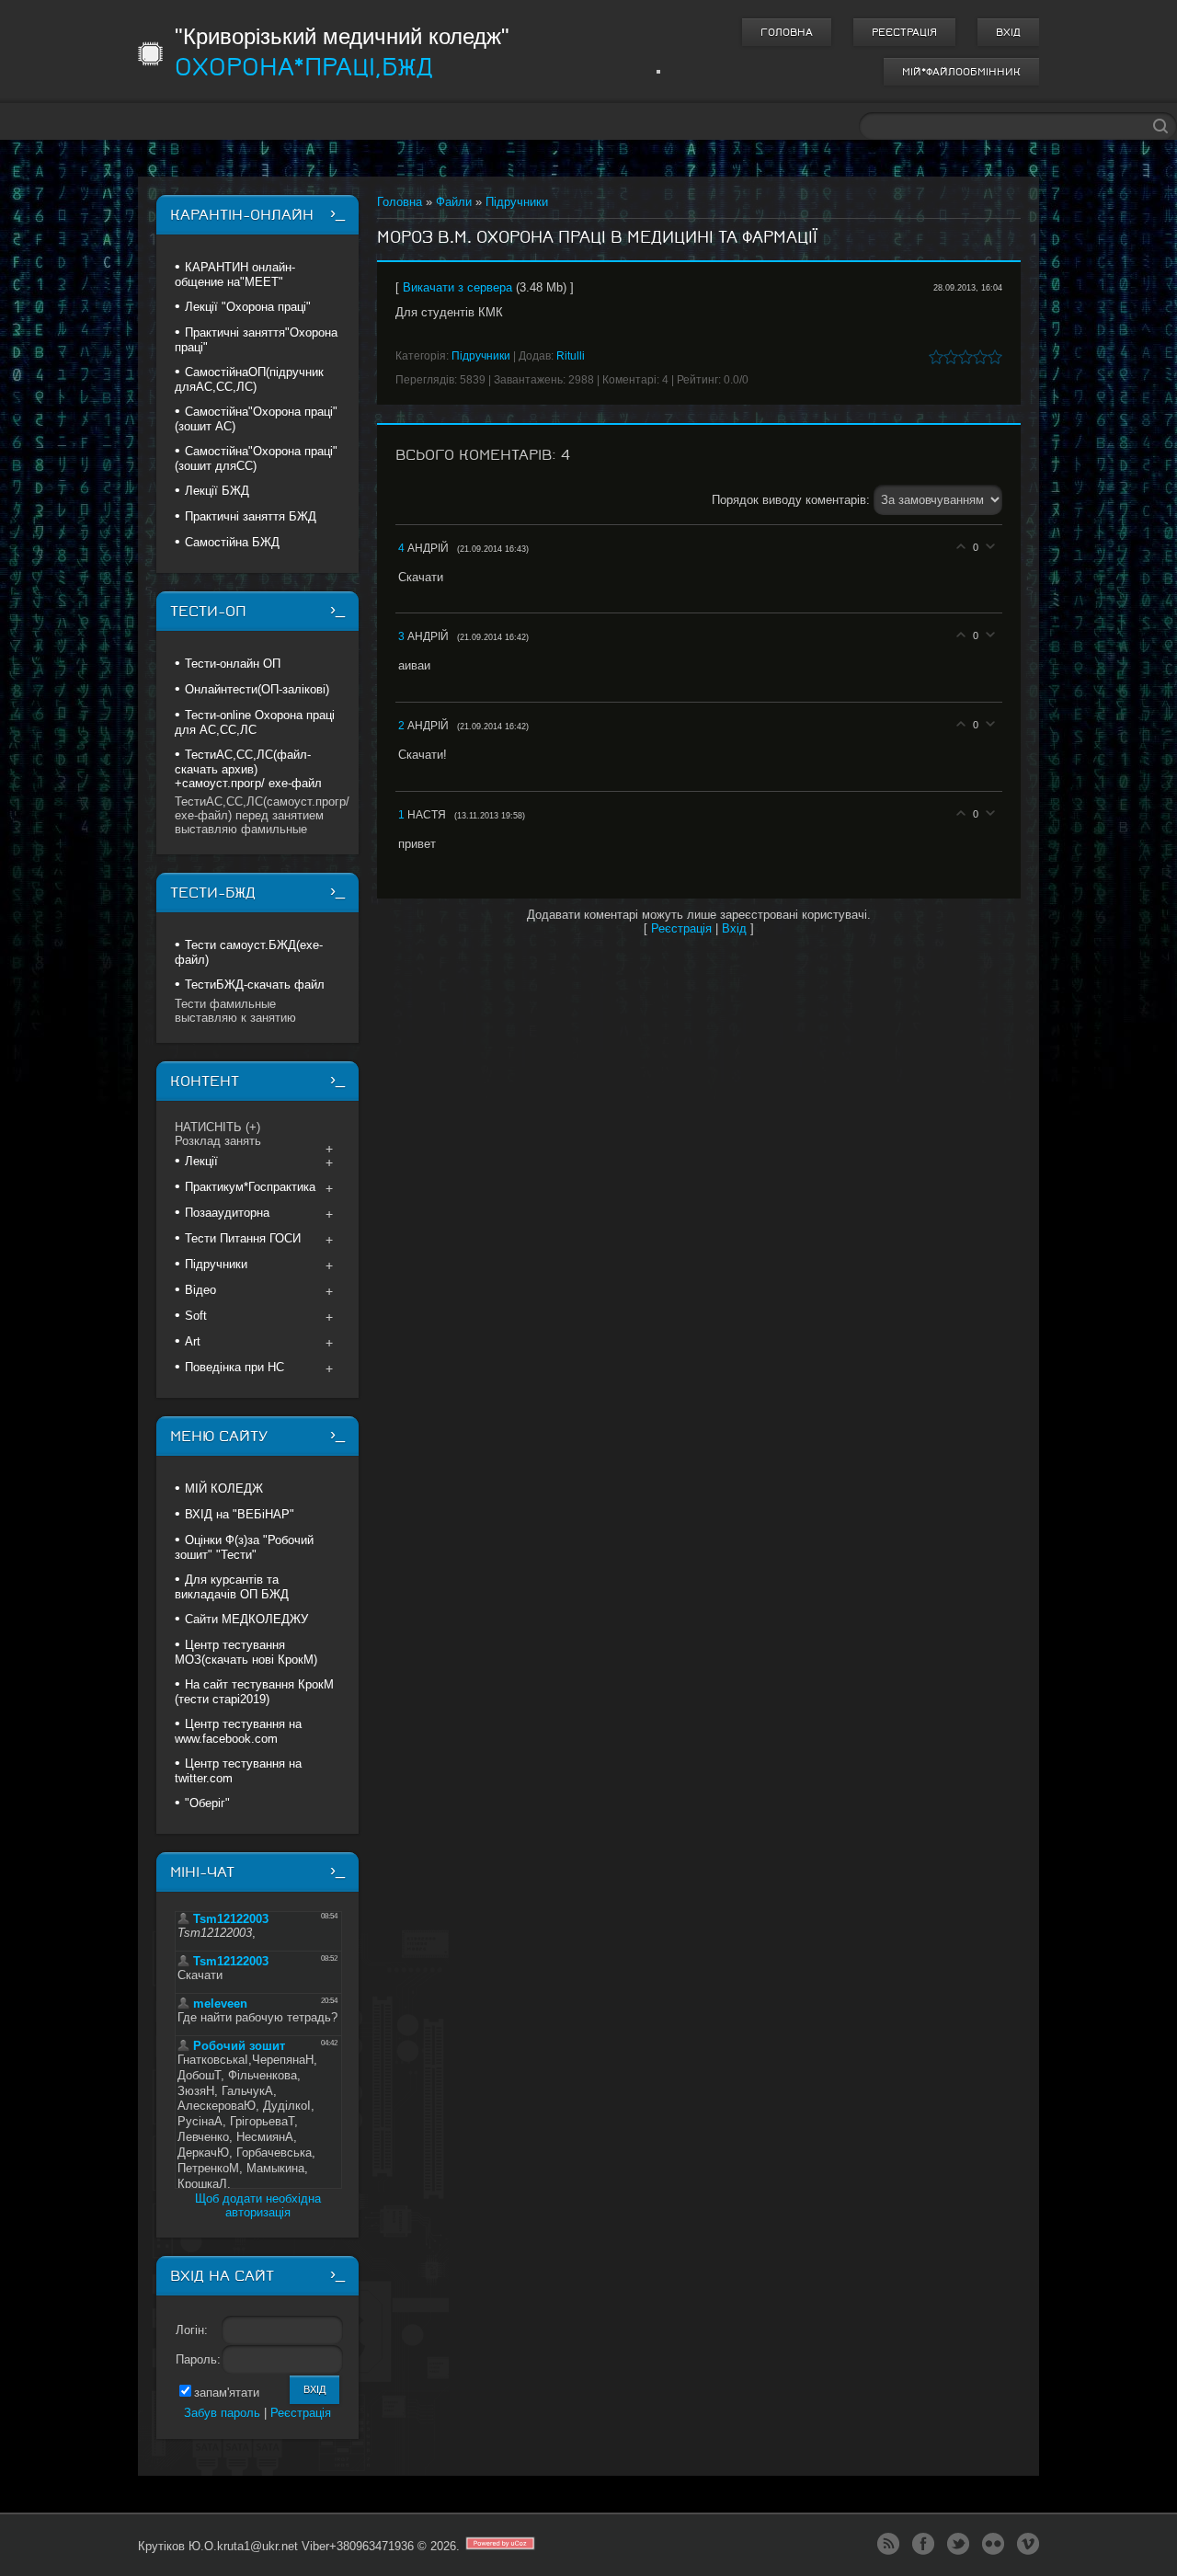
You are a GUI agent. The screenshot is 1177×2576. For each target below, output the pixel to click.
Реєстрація (904, 32)
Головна (787, 32)
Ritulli (571, 356)
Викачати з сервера (457, 287)
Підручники (517, 202)
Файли (454, 202)
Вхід (1008, 32)
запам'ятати (227, 2393)
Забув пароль (222, 2413)
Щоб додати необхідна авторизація (258, 2205)
